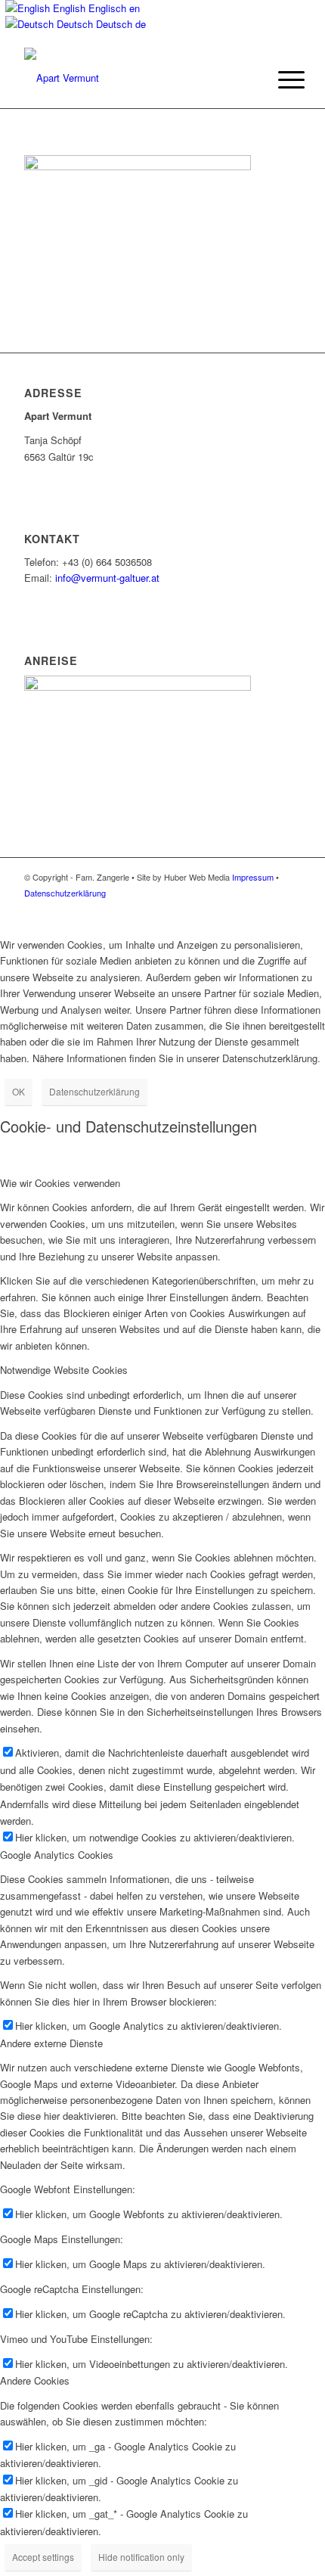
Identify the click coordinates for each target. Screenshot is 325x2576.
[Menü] (280, 79)
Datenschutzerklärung (65, 893)
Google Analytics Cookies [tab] (57, 1855)
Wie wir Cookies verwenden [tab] (60, 1183)
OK (19, 1091)
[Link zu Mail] (289, 909)
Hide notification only (141, 2557)
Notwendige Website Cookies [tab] (64, 1370)
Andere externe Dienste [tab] (51, 2043)
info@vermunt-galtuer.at (107, 578)
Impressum (253, 877)
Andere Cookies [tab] (35, 2380)
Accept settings (43, 2557)
